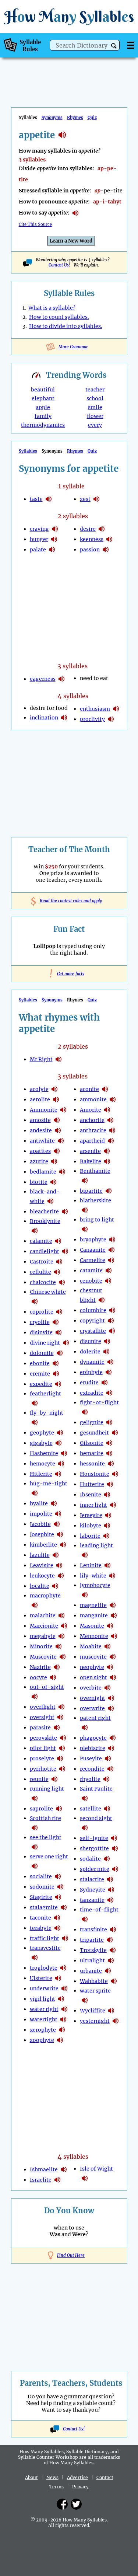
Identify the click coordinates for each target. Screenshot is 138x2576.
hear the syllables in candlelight (65, 1251)
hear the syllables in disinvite (59, 1332)
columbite (93, 1310)
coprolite (42, 1312)
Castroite (42, 1262)
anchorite (92, 1120)
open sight (93, 1677)
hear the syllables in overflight (61, 1707)
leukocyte (42, 1576)
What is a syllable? (52, 308)
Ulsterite (41, 1978)
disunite (91, 1341)
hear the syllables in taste (49, 499)
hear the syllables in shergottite (115, 1848)
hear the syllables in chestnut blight (102, 1300)
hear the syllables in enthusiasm (116, 709)
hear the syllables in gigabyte (59, 1443)
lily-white (93, 1576)
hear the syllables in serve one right (35, 1866)
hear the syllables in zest (96, 499)
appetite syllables (62, 135)
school (95, 398)
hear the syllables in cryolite (56, 1322)
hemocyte (43, 1464)
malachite (43, 1615)
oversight (42, 1717)
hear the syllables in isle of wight (85, 2178)
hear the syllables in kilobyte (107, 1526)
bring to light (97, 1220)
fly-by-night (47, 1413)
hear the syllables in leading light (85, 1555)
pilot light (43, 1748)
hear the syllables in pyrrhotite (62, 1769)
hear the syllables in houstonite (115, 1474)
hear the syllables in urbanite (108, 1971)
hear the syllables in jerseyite (108, 1515)
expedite (41, 1384)
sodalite (90, 1859)
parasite (40, 1728)
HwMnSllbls (69, 16)
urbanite (91, 1971)
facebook (62, 2504)
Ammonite (44, 1110)
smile (95, 407)
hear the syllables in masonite (110, 1626)
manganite (94, 1615)
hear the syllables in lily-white (112, 1576)
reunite (39, 1779)
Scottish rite (45, 1818)
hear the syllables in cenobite (108, 1281)
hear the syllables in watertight (63, 2019)
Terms (56, 2487)
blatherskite (95, 1200)
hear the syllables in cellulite (57, 1272)
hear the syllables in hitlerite (58, 1474)
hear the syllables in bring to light (85, 1229)
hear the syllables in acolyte (54, 1089)
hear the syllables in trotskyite (113, 1950)
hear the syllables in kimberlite (63, 1545)
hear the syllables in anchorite (110, 1120)
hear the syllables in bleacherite (65, 1212)
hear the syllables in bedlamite (62, 1172)
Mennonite (94, 1636)
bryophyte (93, 1240)
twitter (76, 2504)
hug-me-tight (49, 1484)
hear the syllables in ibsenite (107, 1495)
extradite (92, 1393)
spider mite (95, 1869)
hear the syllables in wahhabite (114, 1981)
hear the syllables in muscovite (63, 1657)
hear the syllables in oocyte (53, 1677)
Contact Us (59, 265)
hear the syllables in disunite (107, 1341)
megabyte (43, 1636)
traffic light (45, 1938)
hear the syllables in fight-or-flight (85, 1412)
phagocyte (93, 1738)
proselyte (42, 1758)
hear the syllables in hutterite (110, 1484)
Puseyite (91, 1758)
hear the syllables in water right (64, 2009)
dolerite (90, 1352)
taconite (40, 1918)
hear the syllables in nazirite (57, 1667)
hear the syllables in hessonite (111, 1464)
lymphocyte (95, 1585)
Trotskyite (93, 1950)
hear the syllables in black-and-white (50, 1201)
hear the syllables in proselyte (60, 1758)
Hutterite (92, 1484)
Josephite (42, 1534)
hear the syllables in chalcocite (62, 1282)
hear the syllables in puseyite (108, 1758)
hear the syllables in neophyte (110, 1667)
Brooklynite (45, 1221)
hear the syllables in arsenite (107, 1151)
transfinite (93, 1930)
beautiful (43, 390)
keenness (92, 539)
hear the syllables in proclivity (111, 719)
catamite (91, 1270)
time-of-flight (99, 1910)
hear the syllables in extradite (109, 1393)
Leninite (91, 1565)
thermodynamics (43, 425)
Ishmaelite (44, 2169)
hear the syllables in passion (106, 550)
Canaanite (93, 1250)
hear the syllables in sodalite (107, 1859)
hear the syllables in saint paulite (85, 1798)
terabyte (41, 1928)
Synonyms (52, 118)
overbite (91, 1688)
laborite (90, 1536)
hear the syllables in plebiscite (111, 1748)
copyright (92, 1321)
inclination (44, 718)
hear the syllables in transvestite (35, 1958)
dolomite (42, 1353)
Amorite (91, 1110)
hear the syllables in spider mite (115, 1869)
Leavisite (42, 1565)
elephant (43, 398)
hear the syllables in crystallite (112, 1331)
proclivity (92, 719)
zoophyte (42, 2040)
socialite (41, 1876)
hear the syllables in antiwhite (61, 1141)
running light (47, 1789)
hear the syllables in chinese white (35, 1301)
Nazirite (40, 1667)
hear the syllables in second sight (85, 1828)
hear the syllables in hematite (109, 1453)
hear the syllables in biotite (53, 1182)
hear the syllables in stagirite (58, 1897)
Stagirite (41, 1897)
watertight (44, 2019)
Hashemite (44, 1453)
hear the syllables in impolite (58, 1514)
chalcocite (43, 1282)
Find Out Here (71, 2255)
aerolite (40, 1099)
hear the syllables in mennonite (114, 1636)
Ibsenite (91, 1495)
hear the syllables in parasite (57, 1728)
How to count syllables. (59, 317)
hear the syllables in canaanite (112, 1250)
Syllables (28, 451)
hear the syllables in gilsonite (109, 1443)
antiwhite (42, 1141)
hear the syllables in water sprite (85, 2000)
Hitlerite (41, 1474)
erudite (89, 1383)
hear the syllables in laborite (106, 1536)
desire (88, 529)
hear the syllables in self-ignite (114, 1838)
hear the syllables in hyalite (54, 1503)
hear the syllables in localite (55, 1586)
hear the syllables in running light (35, 1798)
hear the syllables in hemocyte (61, 1464)
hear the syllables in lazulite (56, 1555)
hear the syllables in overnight (111, 1698)
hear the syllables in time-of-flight (85, 1919)
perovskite (43, 1738)
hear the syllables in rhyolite (106, 1779)
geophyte (42, 1433)
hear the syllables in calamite (58, 1241)
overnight (93, 1698)
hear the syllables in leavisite (59, 1565)
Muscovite (43, 1657)
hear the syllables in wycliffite (111, 2011)
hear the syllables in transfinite (113, 1930)
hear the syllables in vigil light (61, 1999)
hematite (92, 1453)
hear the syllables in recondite (110, 1769)
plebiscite (93, 1748)
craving (39, 529)
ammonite (93, 1099)
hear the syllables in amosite (57, 1120)
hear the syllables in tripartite (110, 1940)
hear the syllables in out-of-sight (35, 1697)
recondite (92, 1769)
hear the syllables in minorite (59, 1646)
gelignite (92, 1422)
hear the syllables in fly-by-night (35, 1422)
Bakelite (91, 1161)
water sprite (95, 1991)
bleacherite (44, 1212)
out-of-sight (47, 1687)
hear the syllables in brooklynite (35, 1231)
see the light (46, 1837)
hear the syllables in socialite (58, 1876)
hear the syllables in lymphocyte (85, 1595)
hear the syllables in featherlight (35, 1403)
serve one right (49, 1857)
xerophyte (43, 2030)
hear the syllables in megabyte (61, 1636)
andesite (41, 1130)
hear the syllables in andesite (58, 1130)
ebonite (40, 1363)
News (52, 2477)
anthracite (93, 1130)
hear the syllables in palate (52, 550)
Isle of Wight (96, 2169)
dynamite (92, 1362)
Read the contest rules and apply (69, 901)
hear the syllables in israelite (57, 2180)
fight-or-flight (99, 1402)
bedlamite (43, 1172)
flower (95, 416)
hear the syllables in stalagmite (64, 1907)
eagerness (43, 679)
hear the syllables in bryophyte (112, 1240)
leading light (96, 1545)
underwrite (44, 1988)
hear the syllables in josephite (60, 1534)
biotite (39, 1182)
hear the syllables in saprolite (59, 1809)
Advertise (77, 2477)
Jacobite (40, 1524)
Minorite (41, 1646)
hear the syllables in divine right (66, 1343)
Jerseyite (91, 1515)
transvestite (45, 1948)
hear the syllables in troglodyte (63, 1968)
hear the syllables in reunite (54, 1779)
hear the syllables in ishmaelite (64, 2169)
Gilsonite (92, 1443)
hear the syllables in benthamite (85, 1181)
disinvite (41, 1332)
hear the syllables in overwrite (111, 1708)
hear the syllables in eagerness (61, 679)
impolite (41, 1514)
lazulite (40, 1555)
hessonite (92, 1464)
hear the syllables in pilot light (62, 1748)
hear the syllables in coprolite (59, 1312)
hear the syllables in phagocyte (113, 1738)
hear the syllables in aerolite (56, 1099)
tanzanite (92, 1900)
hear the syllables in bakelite (107, 1161)
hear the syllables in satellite (107, 1809)
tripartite (92, 1940)
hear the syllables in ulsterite (58, 1978)
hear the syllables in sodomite (60, 1887)
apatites (40, 1151)
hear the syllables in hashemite (64, 1453)
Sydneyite (93, 1890)
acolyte (39, 1089)
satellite (91, 1809)
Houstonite (95, 1474)
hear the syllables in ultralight (111, 1960)
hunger (39, 539)
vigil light (43, 1999)
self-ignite (94, 1838)
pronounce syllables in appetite (75, 213)
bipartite (91, 1191)
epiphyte (91, 1372)
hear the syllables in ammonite (63, 1110)
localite (40, 1586)
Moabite (91, 1646)
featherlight (45, 1394)
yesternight (95, 2021)
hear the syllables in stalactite (110, 1879)
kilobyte (91, 1526)
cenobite (91, 1281)
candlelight (45, 1251)
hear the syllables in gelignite (109, 1422)
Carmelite (93, 1260)
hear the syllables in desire (102, 529)
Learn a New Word (71, 241)
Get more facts (69, 974)
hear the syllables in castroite (59, 1262)
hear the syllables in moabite (107, 1646)
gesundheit (94, 1433)
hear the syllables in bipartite (109, 1191)
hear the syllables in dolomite (60, 1353)
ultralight (92, 1960)
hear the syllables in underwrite (64, 1988)
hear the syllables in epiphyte (109, 1372)
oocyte (38, 1677)
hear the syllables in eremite (56, 1374)
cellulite (40, 1272)
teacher (95, 390)
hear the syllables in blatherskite (85, 1210)
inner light (93, 1505)
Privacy (80, 2487)
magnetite (93, 1605)
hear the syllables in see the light (35, 1847)
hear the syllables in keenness (109, 539)
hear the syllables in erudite (105, 1383)
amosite (40, 1120)
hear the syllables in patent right (85, 1728)
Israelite (41, 2180)
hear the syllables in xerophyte (62, 2030)
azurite (39, 1161)
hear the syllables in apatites (57, 1151)
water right (44, 2009)
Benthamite (95, 1171)
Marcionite (44, 1626)
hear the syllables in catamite (109, 1270)
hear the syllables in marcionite (64, 1626)
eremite (40, 1374)
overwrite (92, 1708)
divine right (45, 1343)
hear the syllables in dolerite (106, 1352)
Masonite (92, 1626)
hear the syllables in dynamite (110, 1362)
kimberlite (43, 1545)
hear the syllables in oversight (60, 1717)
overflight (43, 1707)
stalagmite (44, 1907)
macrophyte (45, 1596)
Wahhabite (94, 1981)
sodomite (42, 1887)
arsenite (90, 1151)
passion (90, 550)
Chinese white (48, 1292)
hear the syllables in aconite (105, 1089)
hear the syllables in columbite (112, 1310)
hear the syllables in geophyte (60, 1433)
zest (85, 499)
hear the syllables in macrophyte (35, 1605)
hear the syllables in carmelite (111, 1260)
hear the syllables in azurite (54, 1161)
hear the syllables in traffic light (65, 1938)
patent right (95, 1718)
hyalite (39, 1503)
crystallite (93, 1331)
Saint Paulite (96, 1789)
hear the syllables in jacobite (57, 1524)
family (43, 416)
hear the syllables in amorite (107, 1110)
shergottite (94, 1848)
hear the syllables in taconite (57, 1918)
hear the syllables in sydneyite (111, 1890)
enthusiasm (95, 709)
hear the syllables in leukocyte (61, 1576)
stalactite (92, 1879)
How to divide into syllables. (66, 326)
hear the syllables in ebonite (56, 1363)
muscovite (93, 1657)
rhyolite (90, 1779)
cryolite (40, 1322)
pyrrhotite (43, 1769)
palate (38, 550)
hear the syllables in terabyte (57, 1928)
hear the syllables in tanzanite (110, 1900)
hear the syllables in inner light (113, 1505)
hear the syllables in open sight (113, 1677)
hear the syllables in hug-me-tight (35, 1493)
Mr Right (41, 1059)
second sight (96, 1818)
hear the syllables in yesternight (116, 2021)
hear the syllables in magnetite (113, 1605)
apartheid (92, 1141)
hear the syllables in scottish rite (35, 1828)
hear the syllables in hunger (54, 539)
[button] (114, 46)
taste (36, 499)
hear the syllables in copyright (111, 1321)
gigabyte (41, 1443)
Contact (105, 2477)
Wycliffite (93, 2011)
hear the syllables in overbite (107, 1688)
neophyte (92, 1667)
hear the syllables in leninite (107, 1565)
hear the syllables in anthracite (112, 1130)
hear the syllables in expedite (58, 1384)
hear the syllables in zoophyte (60, 2040)
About (31, 2477)
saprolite (41, 1809)
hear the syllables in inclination (64, 718)
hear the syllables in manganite (114, 1615)
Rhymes (75, 118)
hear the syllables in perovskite (63, 1738)
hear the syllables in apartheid (111, 1141)
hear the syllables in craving (55, 529)
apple (43, 407)
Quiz (92, 118)
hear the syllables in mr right (59, 1059)
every (95, 425)
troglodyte (44, 1968)
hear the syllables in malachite (61, 1615)
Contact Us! (74, 2429)
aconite (89, 1089)
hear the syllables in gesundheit (115, 1433)
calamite (41, 1241)
